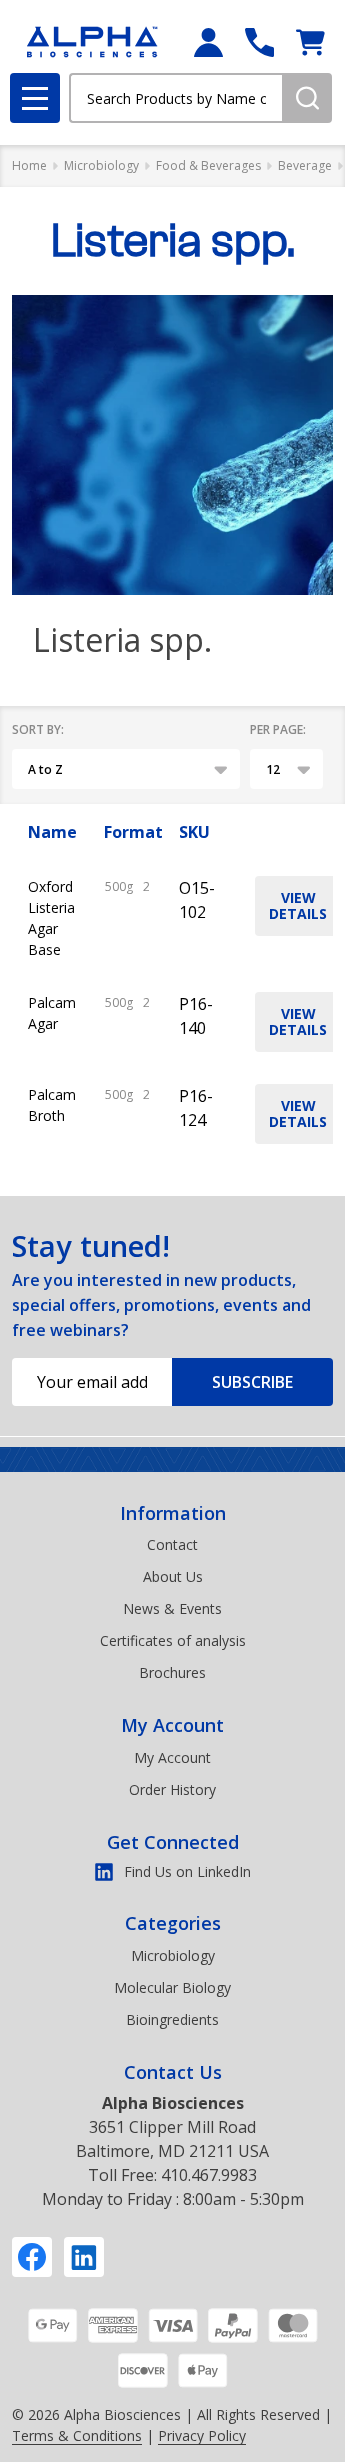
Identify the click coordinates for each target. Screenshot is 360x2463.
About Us (173, 1576)
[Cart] (310, 42)
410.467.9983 (209, 2175)
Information (173, 1513)
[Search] (307, 98)
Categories (173, 1923)
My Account (172, 1725)
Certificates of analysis (173, 1640)
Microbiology (173, 1955)
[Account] (208, 42)
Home (29, 165)
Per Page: (278, 729)
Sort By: (38, 729)
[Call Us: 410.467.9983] (259, 42)
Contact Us (173, 2072)
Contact (172, 1544)
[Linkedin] (84, 2257)
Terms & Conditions (77, 2435)
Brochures (172, 1672)
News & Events (172, 1608)
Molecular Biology (172, 1987)
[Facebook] (32, 2257)
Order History (172, 1789)
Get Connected (173, 1842)
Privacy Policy (202, 2435)
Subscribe (252, 1382)
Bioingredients (172, 2019)
